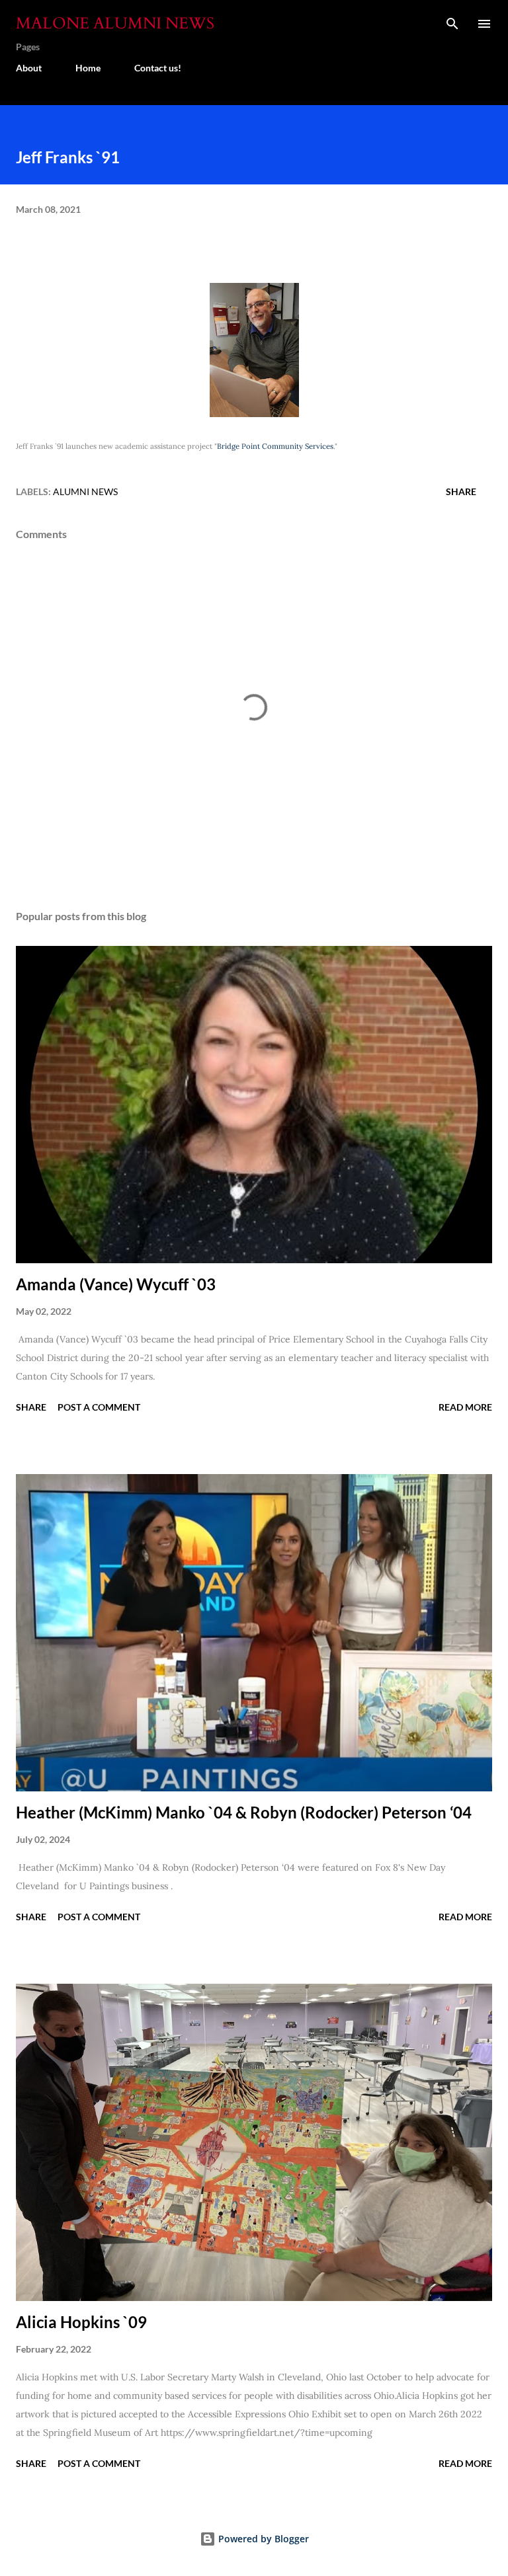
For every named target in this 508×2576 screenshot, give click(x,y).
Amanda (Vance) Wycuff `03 (116, 1284)
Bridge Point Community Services (275, 446)
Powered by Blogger (262, 2539)
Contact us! (158, 68)
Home (88, 68)
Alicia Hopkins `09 (81, 2322)
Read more (465, 1407)
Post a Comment (99, 1407)
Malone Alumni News (115, 23)
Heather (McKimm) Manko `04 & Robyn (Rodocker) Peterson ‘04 (244, 1812)
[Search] (452, 24)
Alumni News (85, 491)
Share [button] (461, 491)
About (29, 68)
